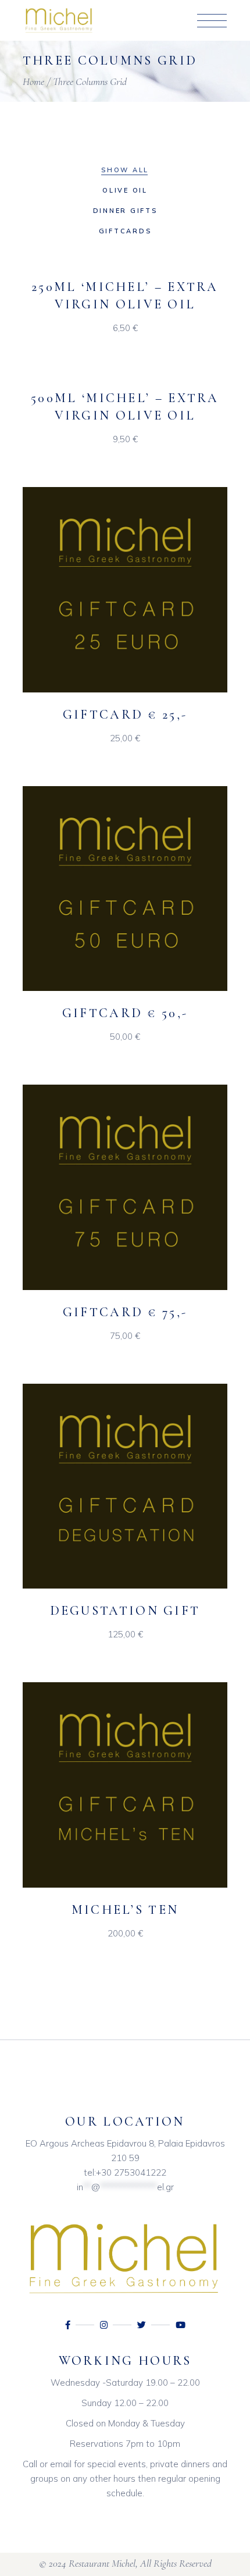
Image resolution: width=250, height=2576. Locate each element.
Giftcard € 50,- (125, 1013)
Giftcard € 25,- (125, 715)
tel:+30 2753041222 (125, 2172)
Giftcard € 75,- (125, 1312)
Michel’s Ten (125, 1910)
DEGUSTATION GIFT (125, 1611)
